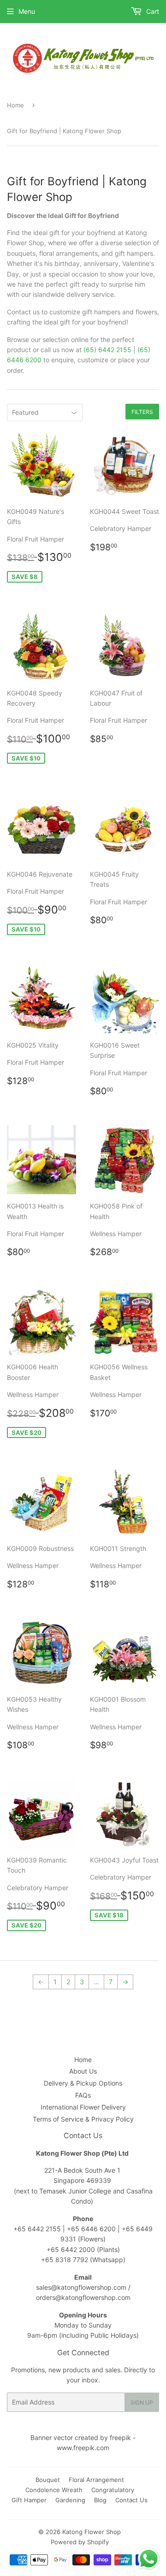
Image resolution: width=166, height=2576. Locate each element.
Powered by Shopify (80, 2542)
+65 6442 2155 (38, 2229)
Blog (100, 2500)
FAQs (83, 2095)
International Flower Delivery (83, 2107)
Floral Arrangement (96, 2480)
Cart (152, 11)
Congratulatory (113, 2490)
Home (15, 105)
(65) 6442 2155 (107, 350)
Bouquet (48, 2480)
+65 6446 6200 (92, 2229)
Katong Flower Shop (92, 2532)
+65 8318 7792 (65, 2260)
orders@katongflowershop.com (83, 2297)
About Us (83, 2071)
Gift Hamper (29, 2500)
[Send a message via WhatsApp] (149, 2559)
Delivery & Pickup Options (83, 2083)
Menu (27, 11)
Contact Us (131, 2500)
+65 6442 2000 (71, 2249)
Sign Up (142, 2402)
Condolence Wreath (54, 2490)
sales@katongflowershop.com (81, 2287)
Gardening (70, 2500)
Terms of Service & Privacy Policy (83, 2119)
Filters (142, 412)
